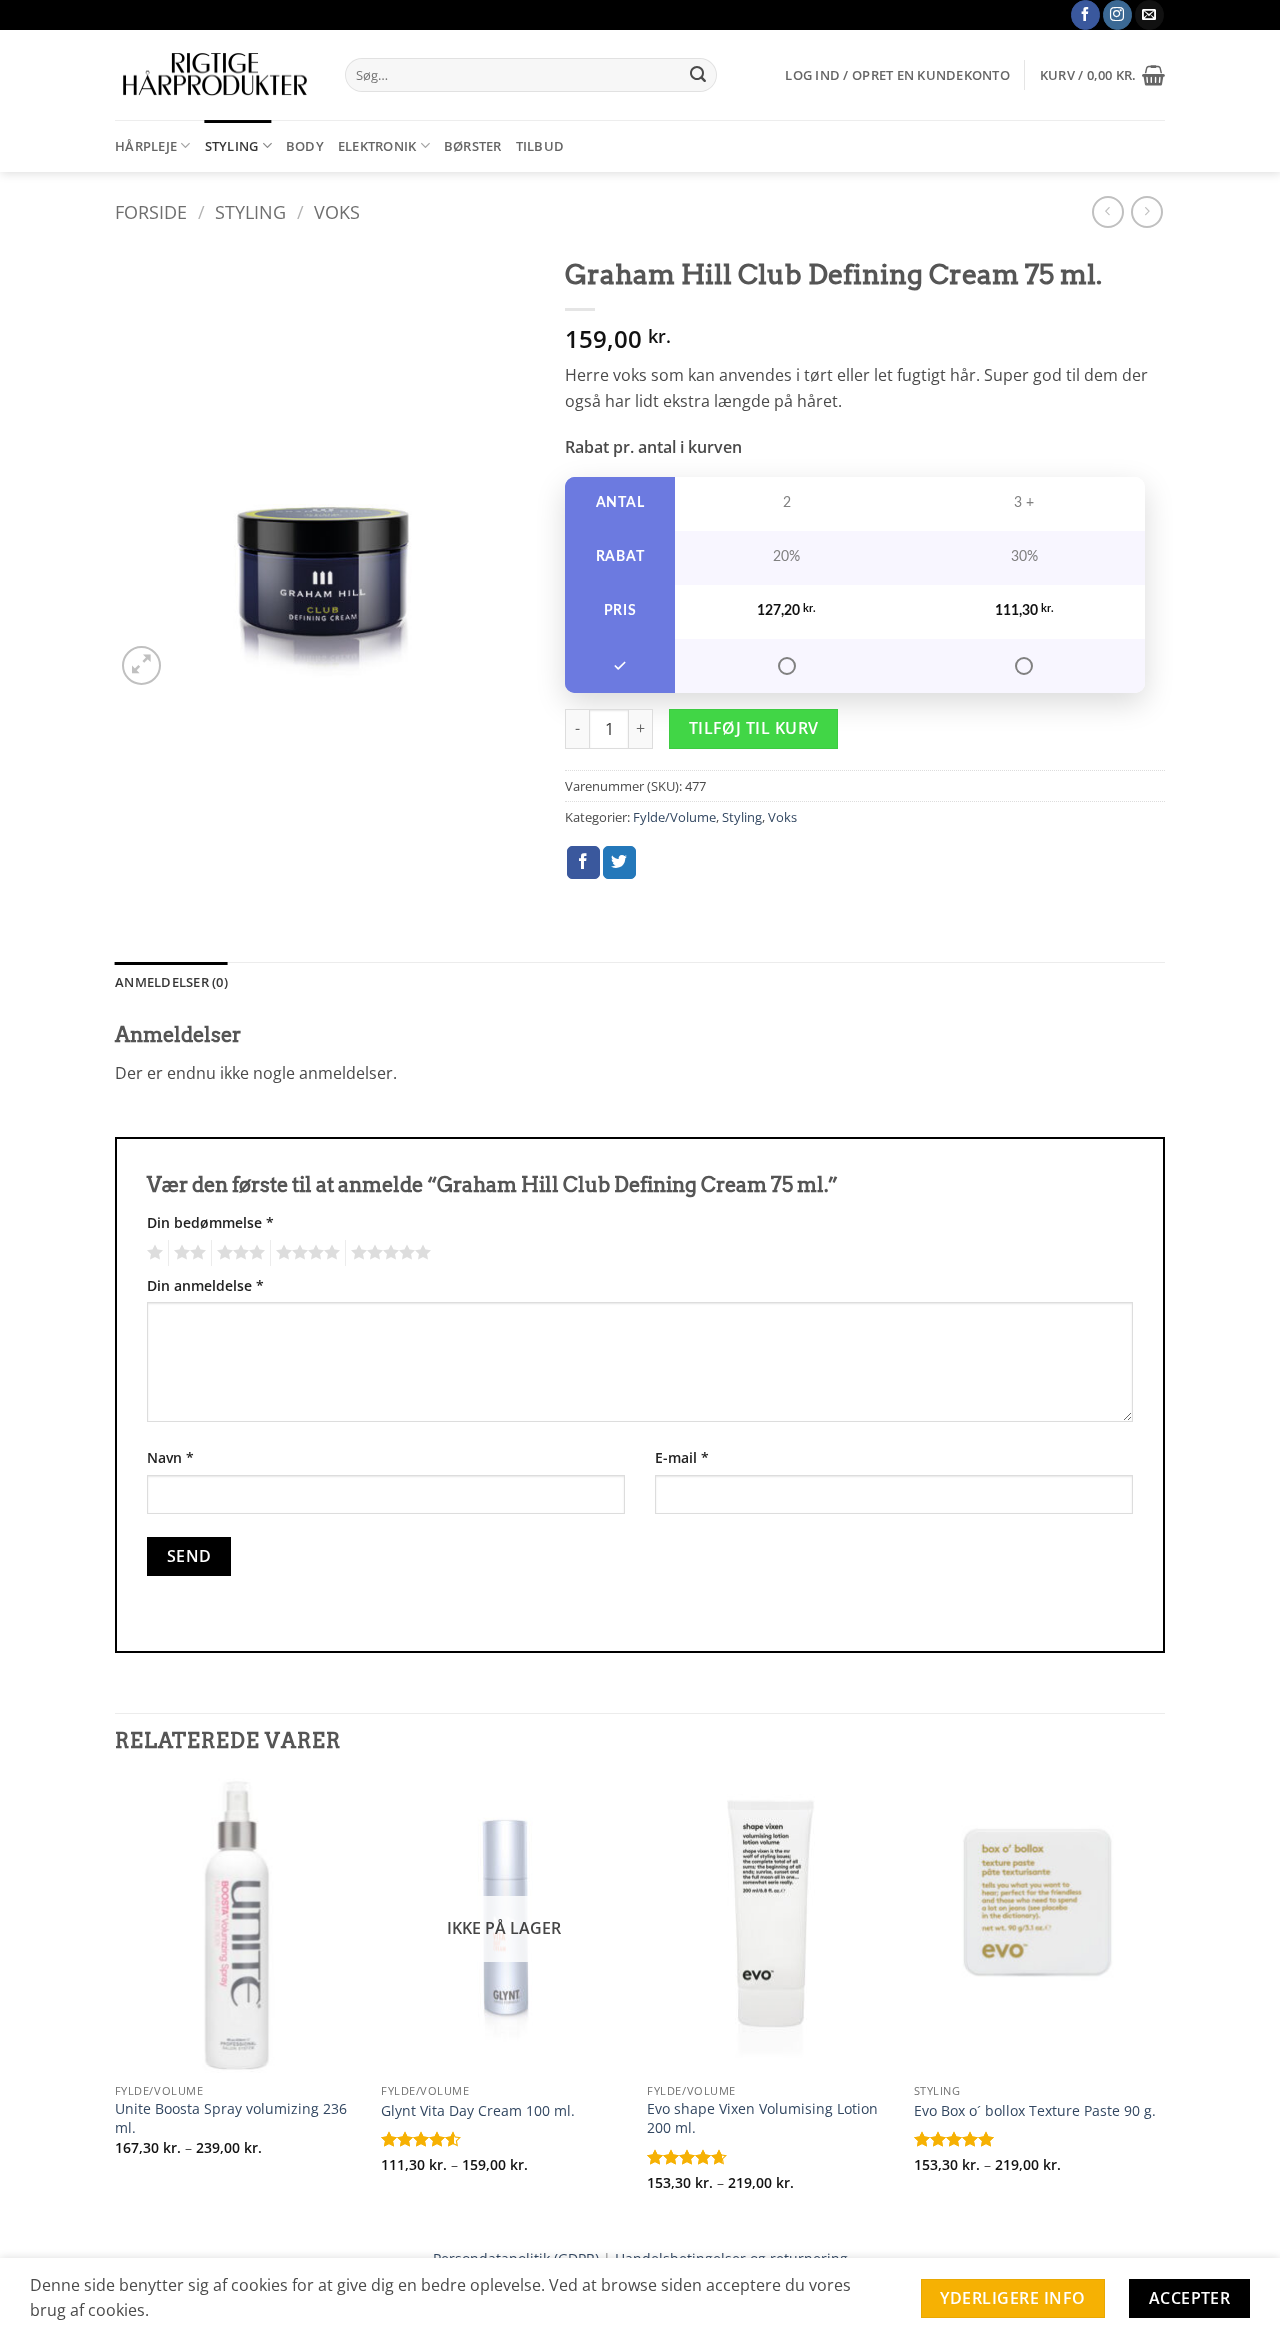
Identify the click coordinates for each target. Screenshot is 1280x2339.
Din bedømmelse (210, 1222)
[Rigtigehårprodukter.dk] (215, 75)
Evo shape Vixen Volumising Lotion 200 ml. (762, 2118)
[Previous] (116, 2002)
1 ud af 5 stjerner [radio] (152, 1253)
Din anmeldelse (205, 1285)
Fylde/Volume (674, 817)
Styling (232, 146)
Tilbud (540, 146)
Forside (151, 211)
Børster (473, 146)
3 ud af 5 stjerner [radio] (238, 1253)
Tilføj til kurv (754, 728)
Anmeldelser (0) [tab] (171, 982)
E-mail (682, 1457)
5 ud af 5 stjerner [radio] (388, 1253)
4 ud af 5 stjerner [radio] (305, 1253)
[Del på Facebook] (583, 863)
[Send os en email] (1149, 15)
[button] (897, 75)
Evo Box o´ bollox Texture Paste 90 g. (1035, 2111)
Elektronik (377, 146)
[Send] (698, 75)
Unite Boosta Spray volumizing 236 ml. (231, 2118)
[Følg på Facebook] (1085, 15)
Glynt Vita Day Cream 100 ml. (478, 2111)
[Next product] (1107, 211)
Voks (337, 211)
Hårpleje (146, 146)
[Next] (1159, 2002)
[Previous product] (1146, 211)
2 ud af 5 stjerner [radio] (187, 1253)
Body (305, 146)
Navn (170, 1457)
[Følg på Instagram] (1117, 15)
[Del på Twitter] (619, 863)
